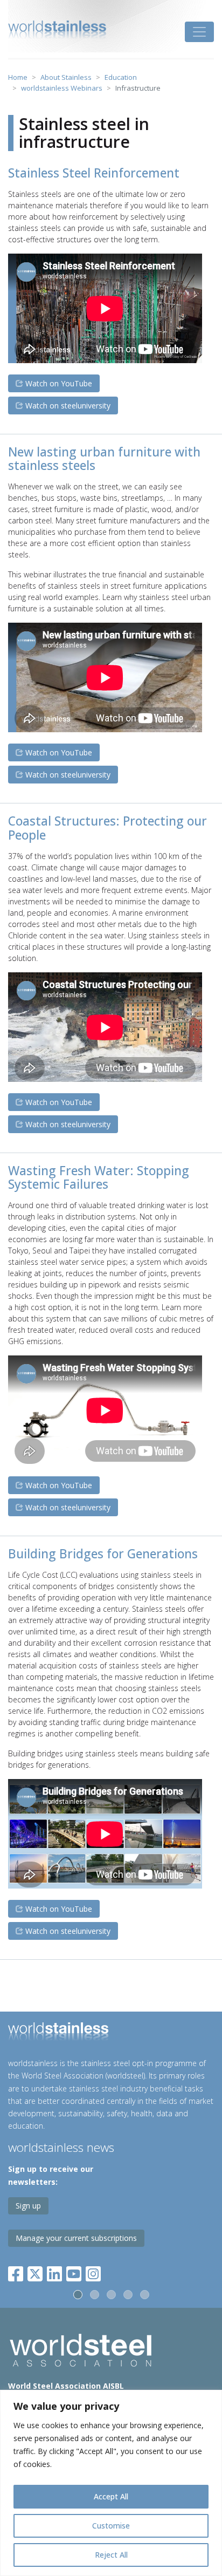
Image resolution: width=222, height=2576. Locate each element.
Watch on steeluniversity (67, 406)
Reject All (111, 2555)
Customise (111, 2526)
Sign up (28, 2206)
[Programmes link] (111, 2033)
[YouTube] (74, 2271)
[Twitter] (35, 2271)
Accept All (111, 2496)
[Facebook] (18, 2271)
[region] (111, 2483)
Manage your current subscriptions (76, 2238)
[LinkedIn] (54, 2271)
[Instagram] (93, 2271)
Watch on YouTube (58, 383)
